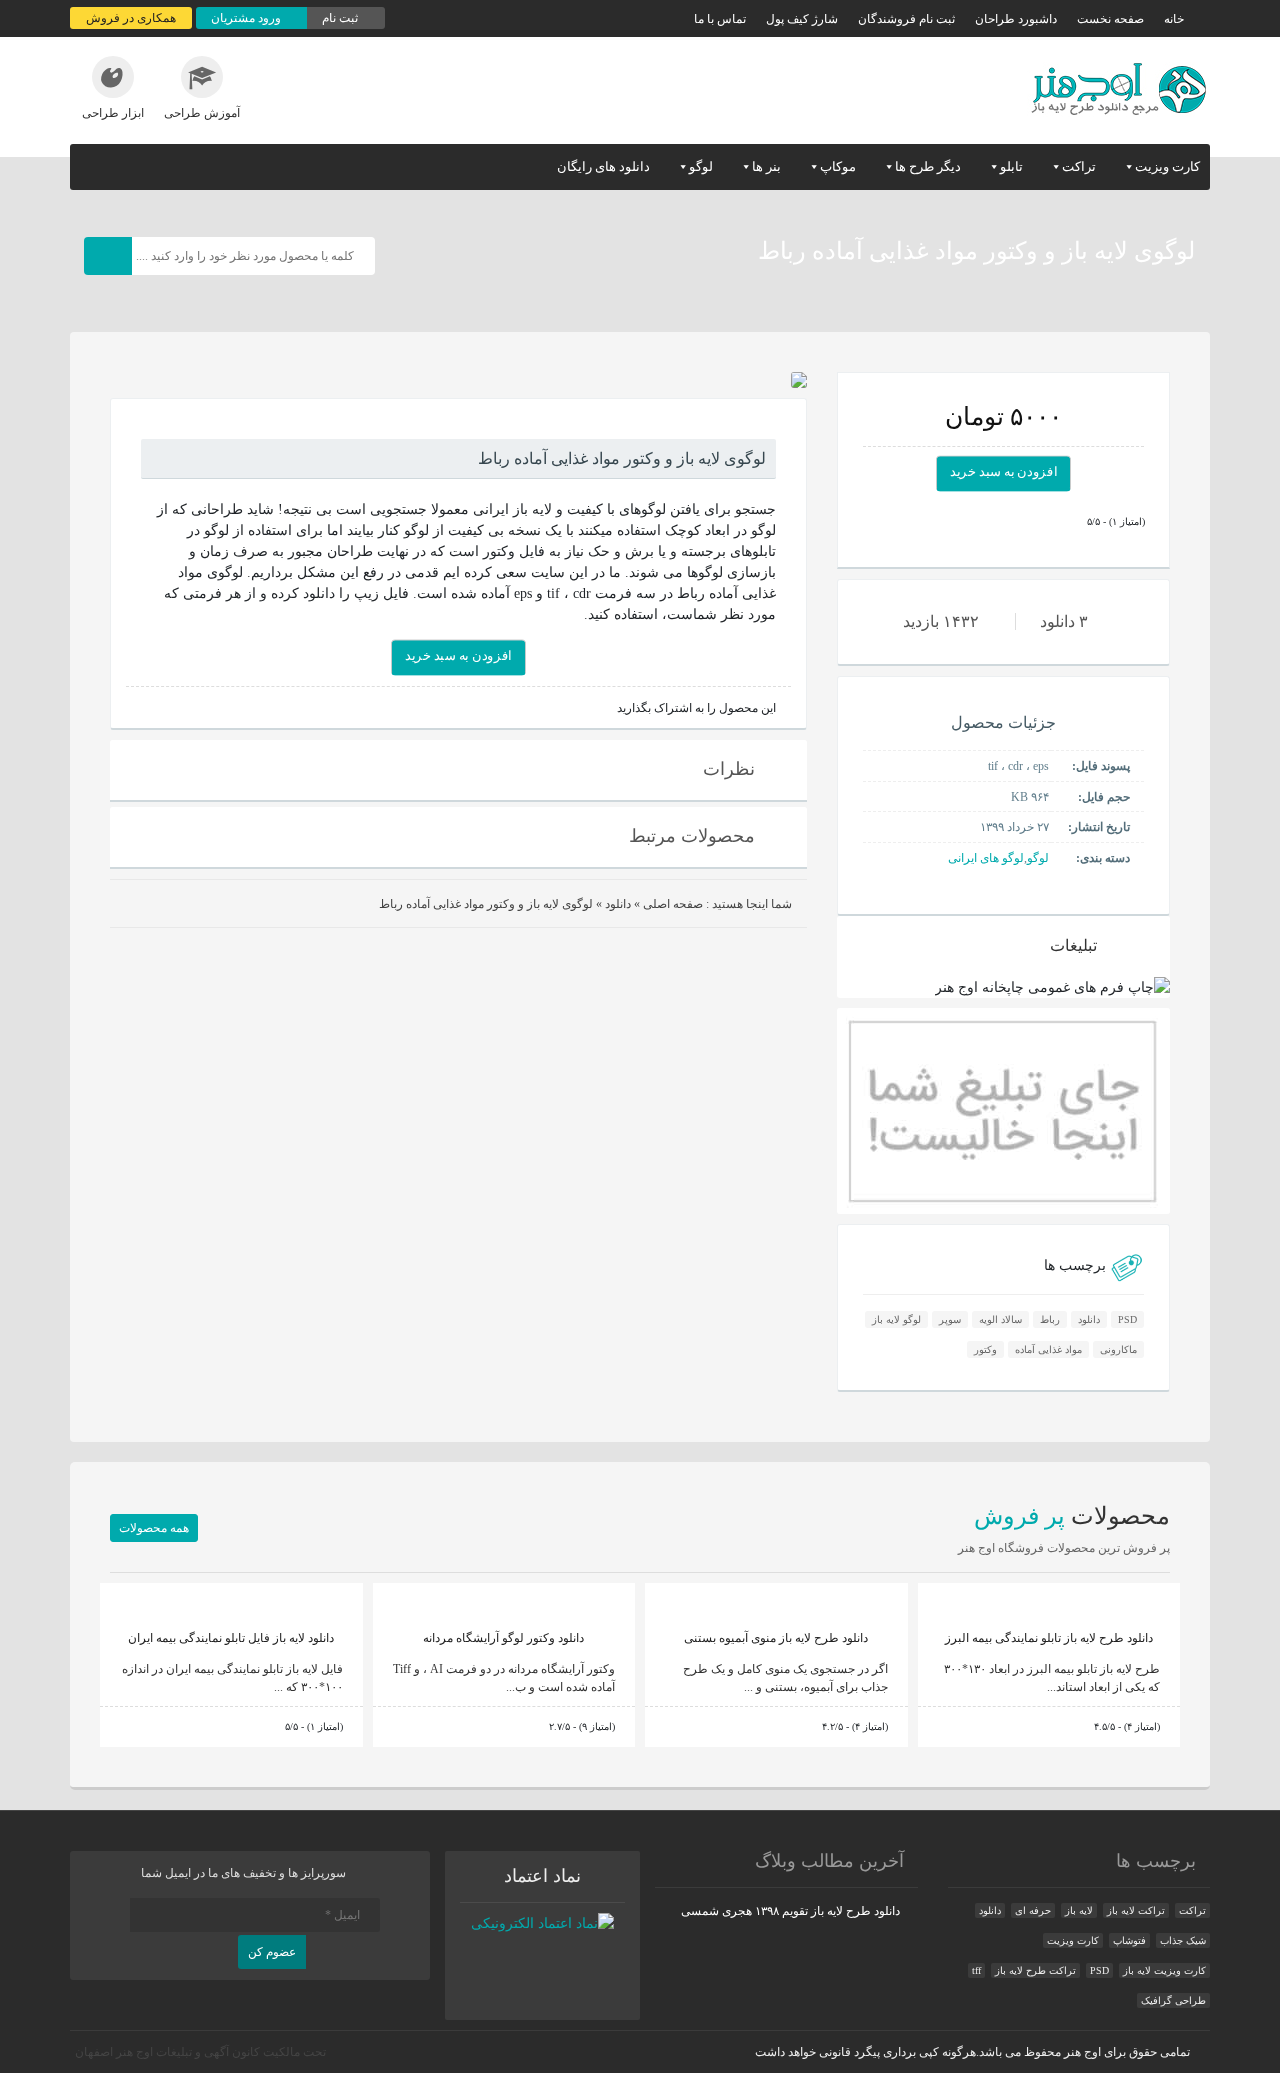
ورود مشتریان (247, 18)
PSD (1127, 1319)
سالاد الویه (1000, 1319)
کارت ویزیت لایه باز (1164, 1970)
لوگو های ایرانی (986, 858)
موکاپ (838, 166)
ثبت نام (341, 18)
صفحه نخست (1110, 19)
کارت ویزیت (1167, 166)
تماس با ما (720, 19)
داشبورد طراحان (1016, 19)
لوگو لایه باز (896, 1319)
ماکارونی (1118, 1349)
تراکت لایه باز (1136, 1910)
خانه (1174, 19)
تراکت (1079, 166)
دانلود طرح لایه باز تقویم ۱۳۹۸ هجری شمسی (790, 1911)
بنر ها (766, 166)
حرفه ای (1033, 1910)
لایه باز (1079, 1910)
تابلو (1011, 166)
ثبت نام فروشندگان (906, 19)
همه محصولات (154, 1528)
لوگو (701, 166)
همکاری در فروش (131, 18)
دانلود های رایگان (603, 166)
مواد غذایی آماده (1048, 1349)
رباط (1050, 1319)
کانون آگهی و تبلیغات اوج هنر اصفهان (167, 2052)
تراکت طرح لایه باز (1035, 1970)
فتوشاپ (1129, 1940)
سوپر (950, 1319)
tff (976, 1970)
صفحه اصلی (673, 904)
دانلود (1089, 1319)
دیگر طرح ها (928, 166)
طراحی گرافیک (1173, 2000)
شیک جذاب (1183, 1940)
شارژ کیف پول (802, 19)
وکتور (985, 1349)
